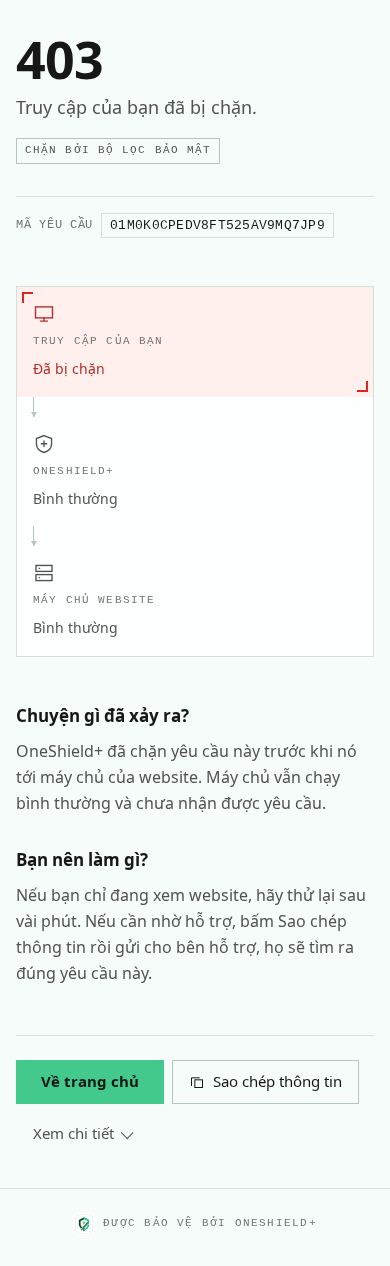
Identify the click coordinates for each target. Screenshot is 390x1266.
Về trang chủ (90, 1081)
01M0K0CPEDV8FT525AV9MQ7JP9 (217, 225)
